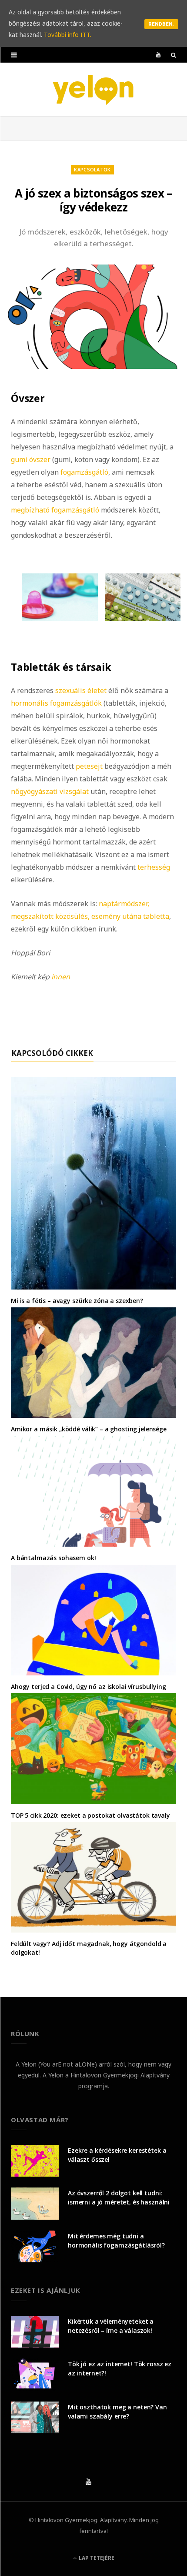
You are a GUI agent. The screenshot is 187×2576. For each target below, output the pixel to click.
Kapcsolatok (92, 169)
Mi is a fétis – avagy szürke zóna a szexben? (77, 1301)
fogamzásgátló (84, 472)
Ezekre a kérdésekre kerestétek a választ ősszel (117, 2155)
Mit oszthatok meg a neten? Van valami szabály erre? (117, 2412)
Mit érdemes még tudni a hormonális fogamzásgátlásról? (116, 2241)
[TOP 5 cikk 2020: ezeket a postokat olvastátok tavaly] (93, 1749)
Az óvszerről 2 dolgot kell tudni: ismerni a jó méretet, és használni (119, 2197)
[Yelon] (93, 89)
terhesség (154, 867)
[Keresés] (174, 55)
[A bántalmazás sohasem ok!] (93, 1491)
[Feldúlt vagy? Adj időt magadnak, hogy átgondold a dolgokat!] (93, 1877)
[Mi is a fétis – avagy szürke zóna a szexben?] (93, 1183)
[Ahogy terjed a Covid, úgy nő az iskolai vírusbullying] (93, 1620)
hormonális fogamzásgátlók (56, 703)
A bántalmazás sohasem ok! (53, 1558)
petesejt (89, 766)
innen (61, 977)
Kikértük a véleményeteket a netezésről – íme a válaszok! (111, 2326)
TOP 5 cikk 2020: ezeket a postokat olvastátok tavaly (90, 1815)
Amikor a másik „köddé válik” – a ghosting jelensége (89, 1429)
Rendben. (161, 24)
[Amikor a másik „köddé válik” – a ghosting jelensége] (93, 1363)
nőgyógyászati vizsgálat (50, 791)
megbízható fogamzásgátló (55, 510)
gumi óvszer (31, 459)
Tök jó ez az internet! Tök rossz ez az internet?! (120, 2368)
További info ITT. (68, 35)
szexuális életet (81, 690)
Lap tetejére (96, 2558)
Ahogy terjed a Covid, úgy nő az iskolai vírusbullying (88, 1687)
